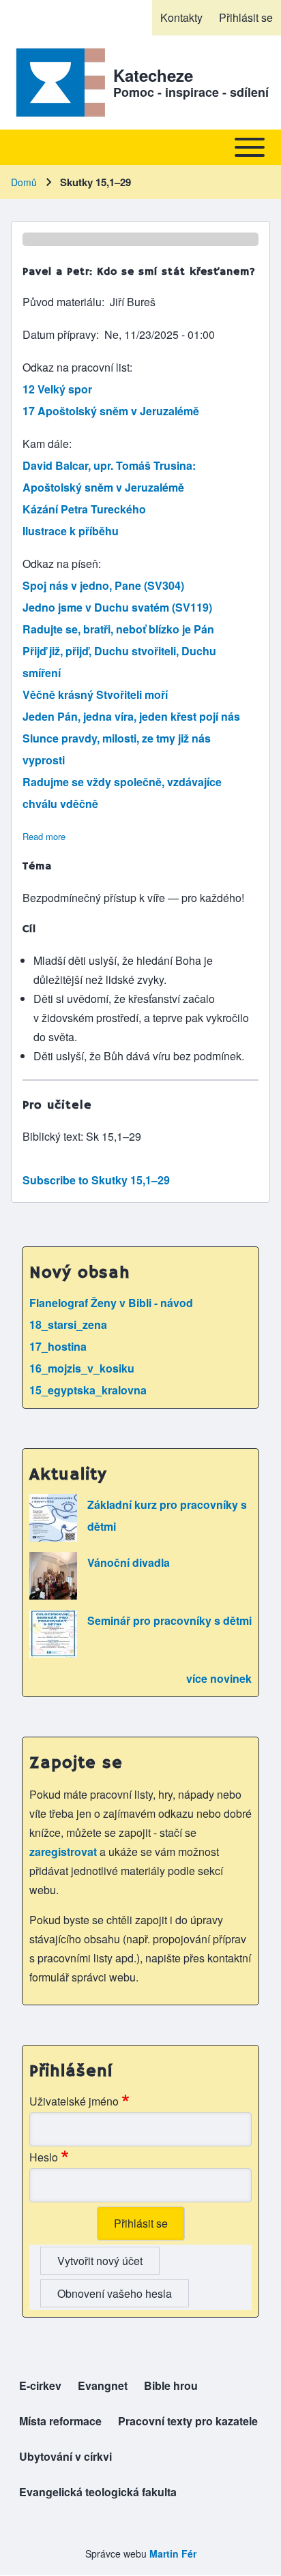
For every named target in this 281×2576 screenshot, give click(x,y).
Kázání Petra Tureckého (84, 509)
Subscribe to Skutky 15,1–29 (96, 1180)
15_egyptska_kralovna (88, 1390)
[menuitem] (181, 18)
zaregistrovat (64, 1852)
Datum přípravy (59, 334)
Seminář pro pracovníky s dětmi (169, 1620)
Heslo (44, 2157)
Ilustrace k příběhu (71, 531)
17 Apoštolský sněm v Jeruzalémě (111, 411)
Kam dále (46, 444)
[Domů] (58, 83)
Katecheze (153, 75)
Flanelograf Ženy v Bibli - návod (111, 1303)
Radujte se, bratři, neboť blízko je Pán (118, 629)
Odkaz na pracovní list (76, 367)
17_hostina (58, 1346)
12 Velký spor (57, 389)
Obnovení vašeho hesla (115, 2293)
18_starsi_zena (68, 1324)
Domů (24, 182)
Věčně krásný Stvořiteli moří (95, 694)
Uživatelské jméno (74, 2101)
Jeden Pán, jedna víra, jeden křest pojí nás (131, 716)
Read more (44, 836)
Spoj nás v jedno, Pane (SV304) (103, 585)
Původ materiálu (62, 302)
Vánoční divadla (129, 1562)
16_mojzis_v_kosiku (82, 1368)
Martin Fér (173, 2553)
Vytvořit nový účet (100, 2261)
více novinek (219, 1678)
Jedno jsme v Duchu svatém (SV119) (117, 607)
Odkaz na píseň (60, 564)
